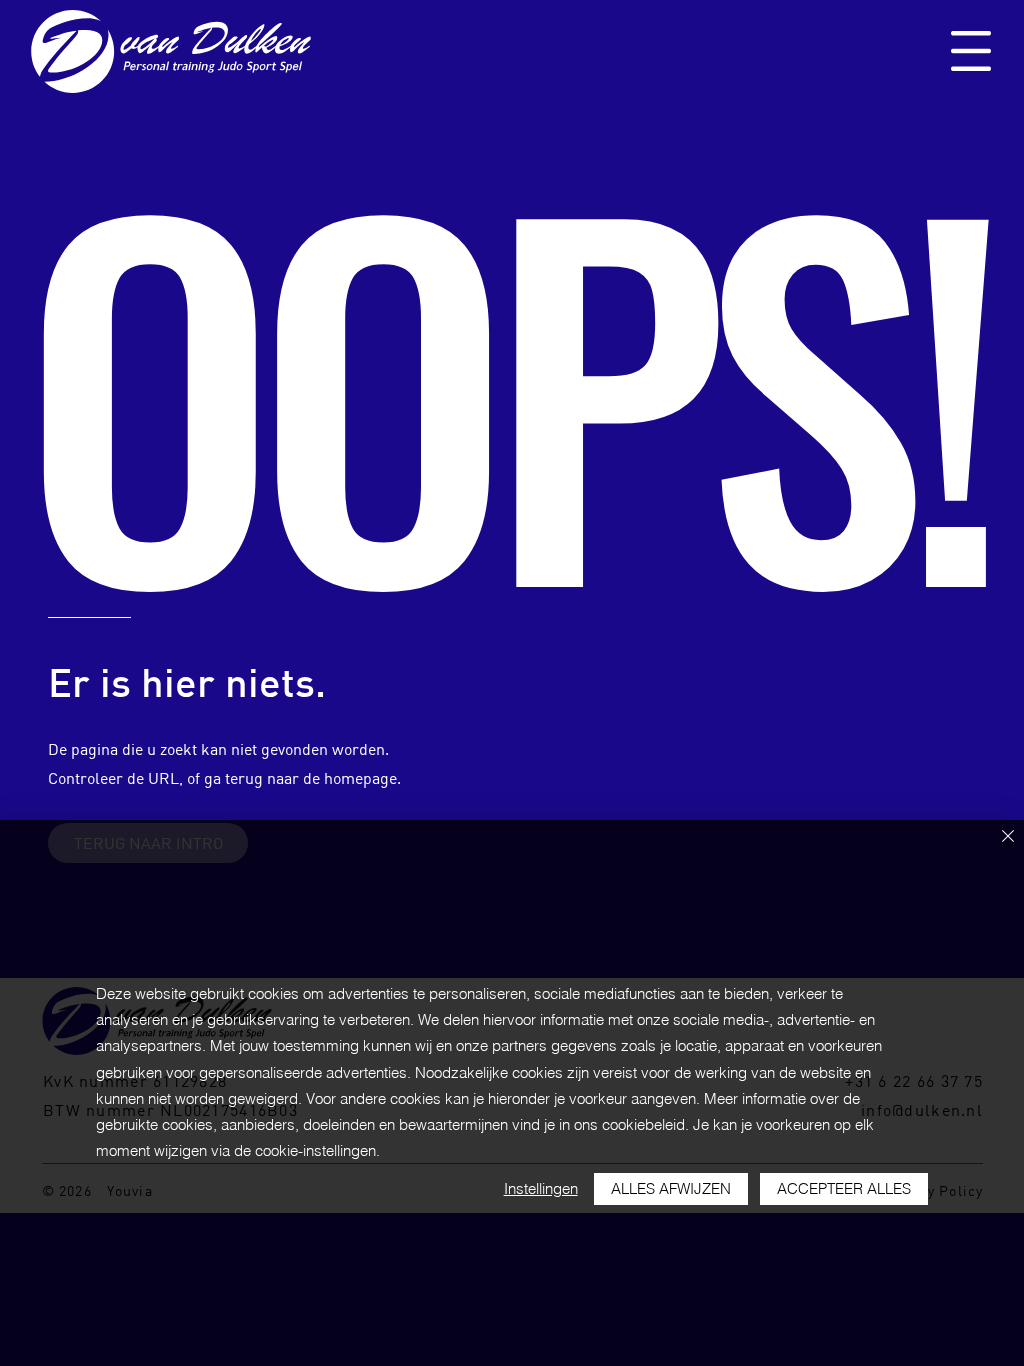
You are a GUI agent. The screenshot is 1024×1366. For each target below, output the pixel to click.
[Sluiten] (1008, 837)
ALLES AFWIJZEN (671, 1188)
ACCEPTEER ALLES (844, 1188)
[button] (971, 51)
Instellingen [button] (541, 1188)
